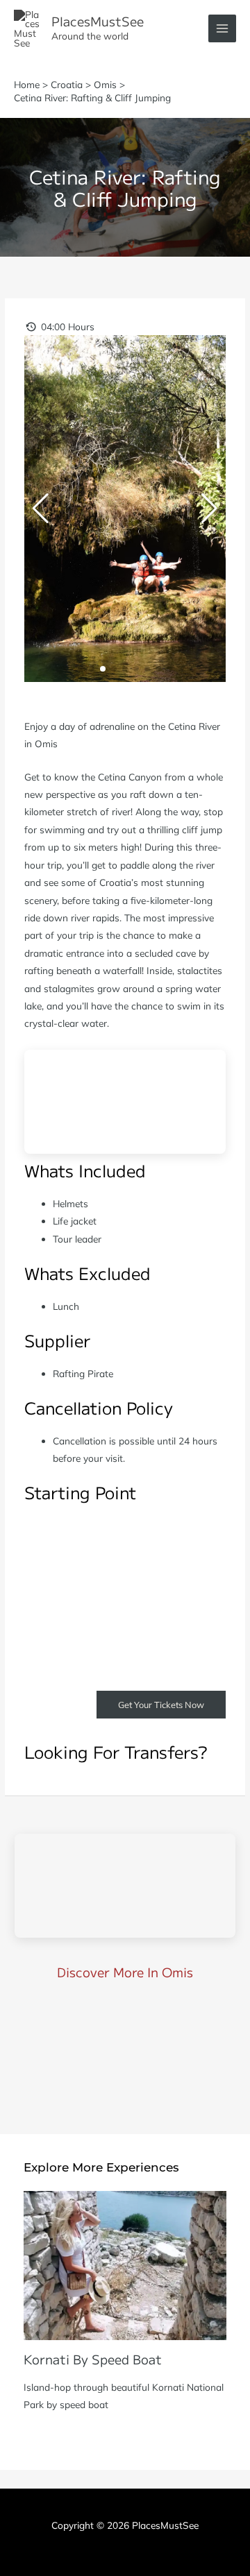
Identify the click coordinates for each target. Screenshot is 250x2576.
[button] (81, 669)
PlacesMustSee (98, 21)
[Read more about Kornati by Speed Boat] (125, 2264)
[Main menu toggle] (223, 29)
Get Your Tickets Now (161, 1705)
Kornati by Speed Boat (93, 2359)
